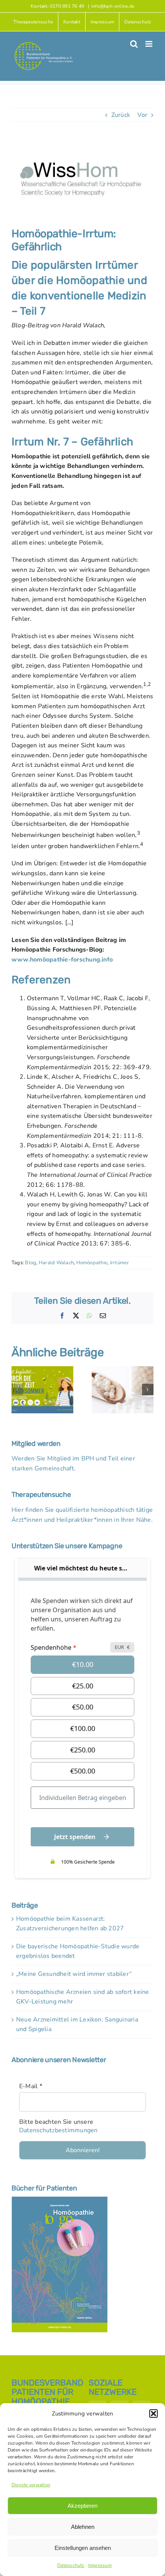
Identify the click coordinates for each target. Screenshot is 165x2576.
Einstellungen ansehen (83, 2548)
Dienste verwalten (31, 2485)
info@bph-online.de (113, 6)
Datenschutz (71, 2565)
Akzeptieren (82, 2506)
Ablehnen (83, 2527)
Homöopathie (92, 1263)
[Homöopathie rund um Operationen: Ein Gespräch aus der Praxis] (123, 1370)
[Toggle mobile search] (134, 44)
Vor (142, 115)
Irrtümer (120, 1263)
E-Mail (31, 2086)
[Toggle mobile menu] (149, 44)
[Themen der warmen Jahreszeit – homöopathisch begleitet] (42, 1370)
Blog (31, 1263)
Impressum (100, 2565)
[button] (153, 2414)
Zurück (121, 115)
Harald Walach (56, 1263)
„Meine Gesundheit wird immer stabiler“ (74, 1974)
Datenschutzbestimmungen (59, 2130)
